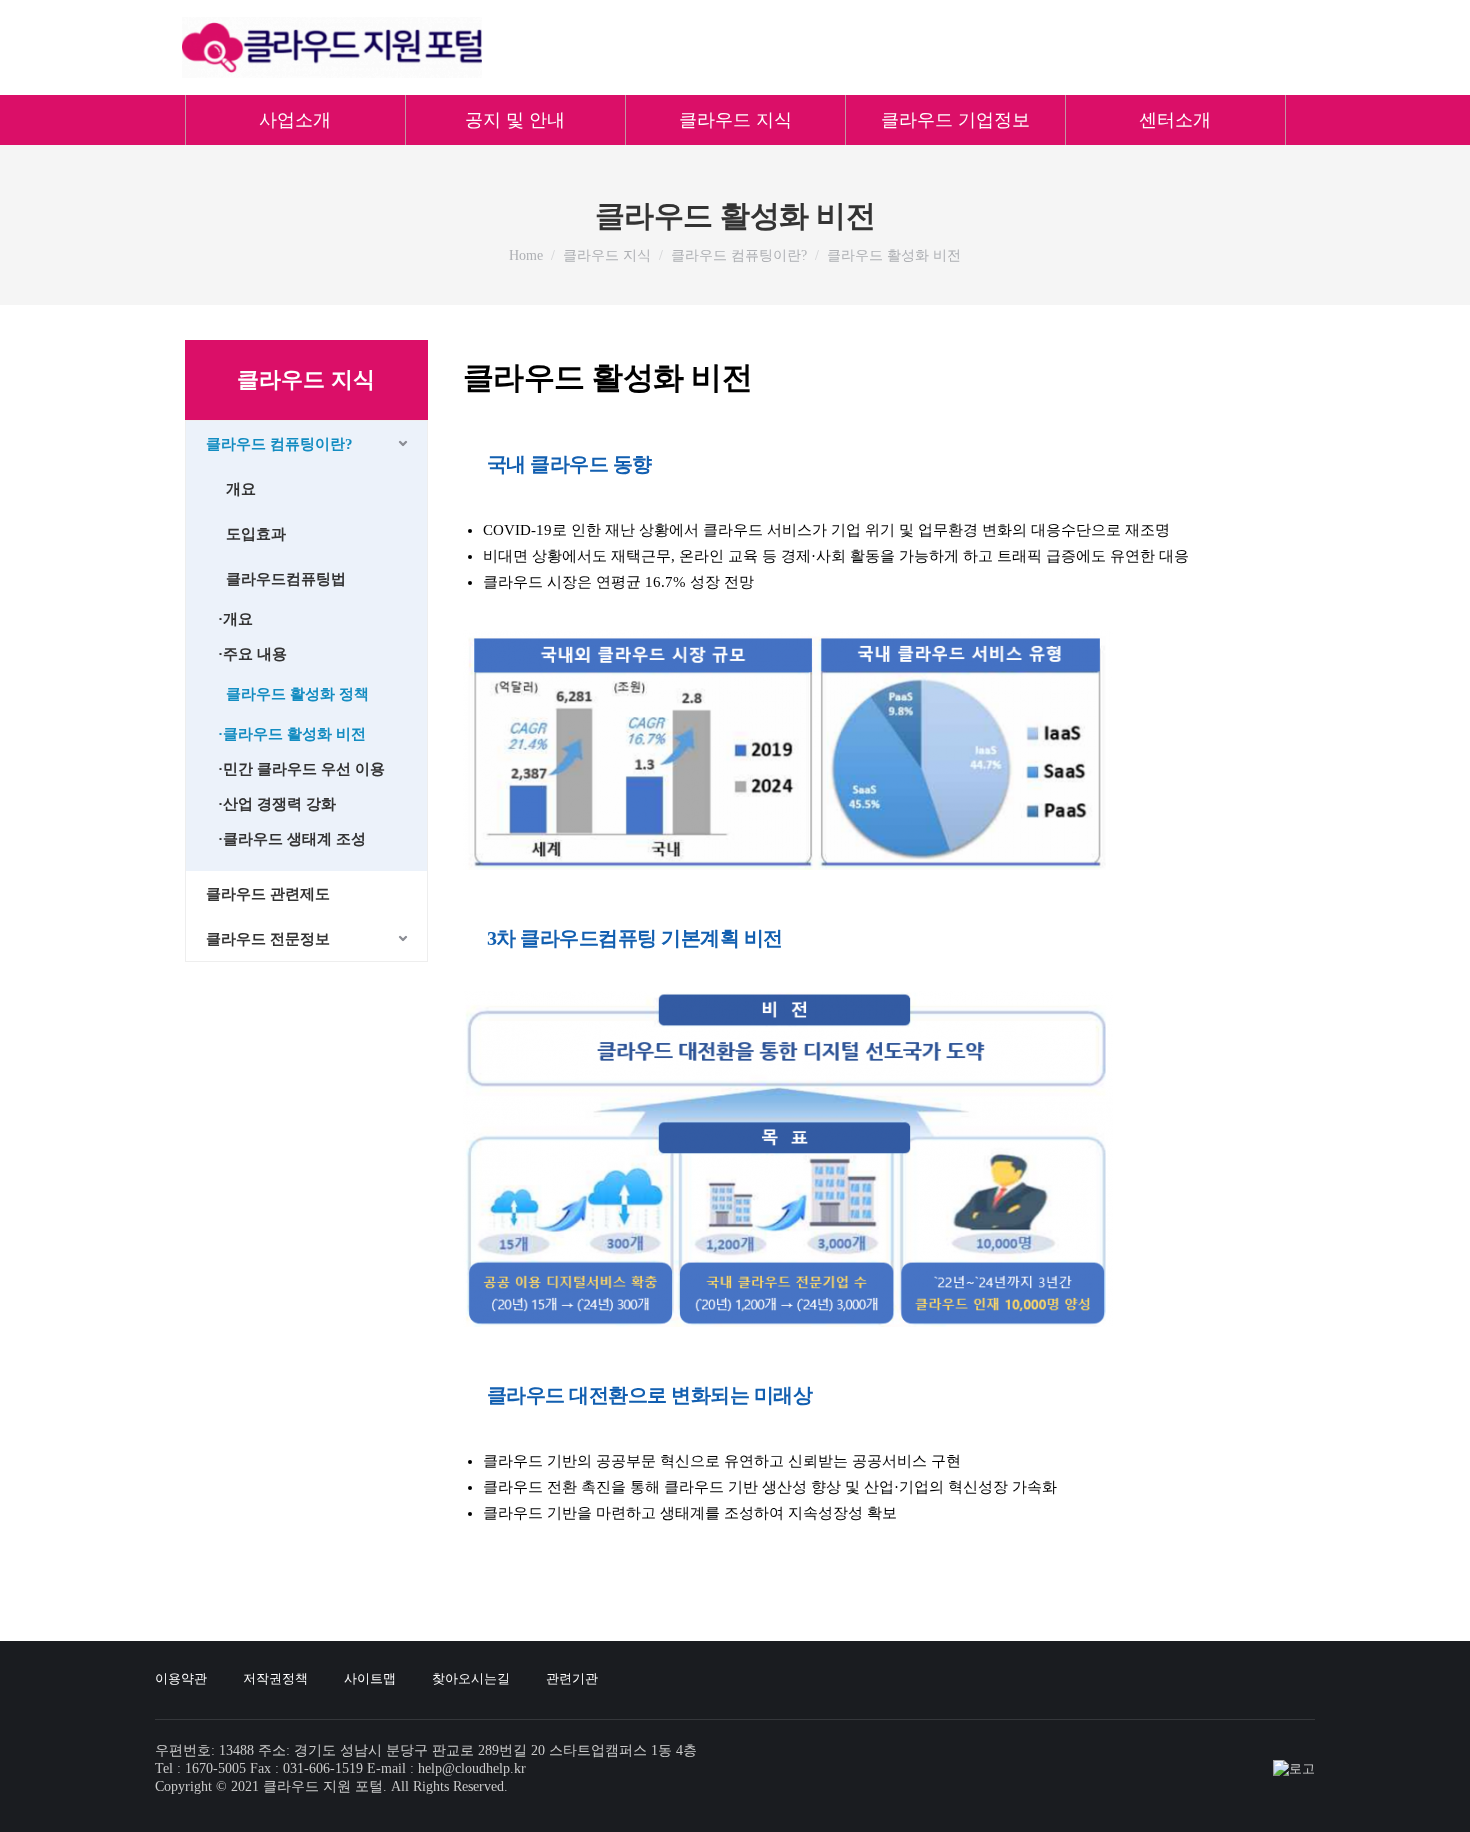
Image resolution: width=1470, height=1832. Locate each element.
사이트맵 (370, 1678)
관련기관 (572, 1678)
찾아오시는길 (471, 1678)
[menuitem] (295, 120)
